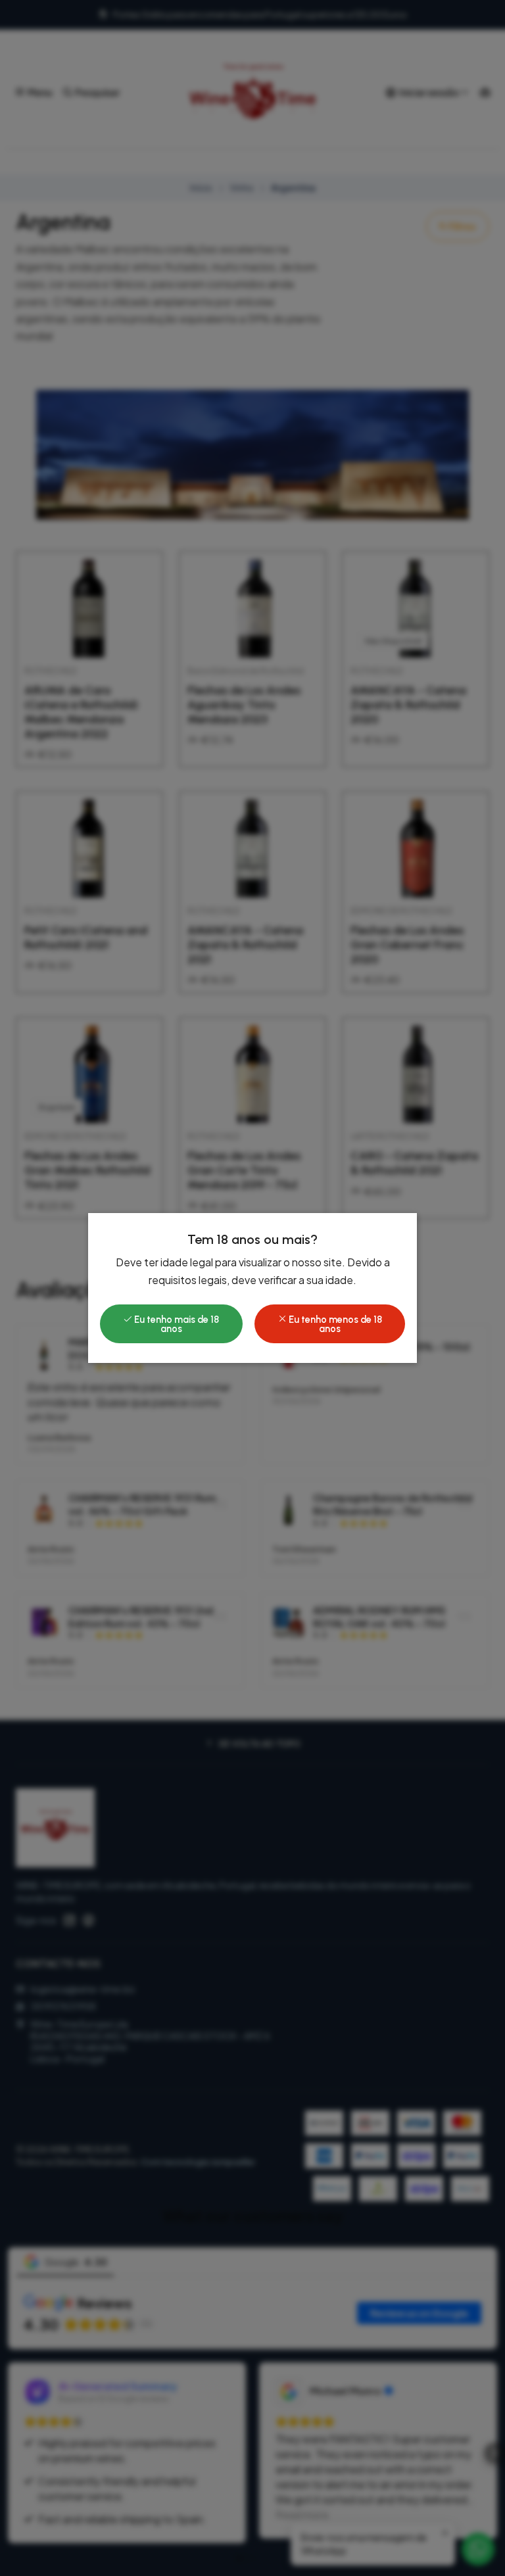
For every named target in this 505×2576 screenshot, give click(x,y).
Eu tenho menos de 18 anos (334, 1324)
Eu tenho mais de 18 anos (176, 1324)
